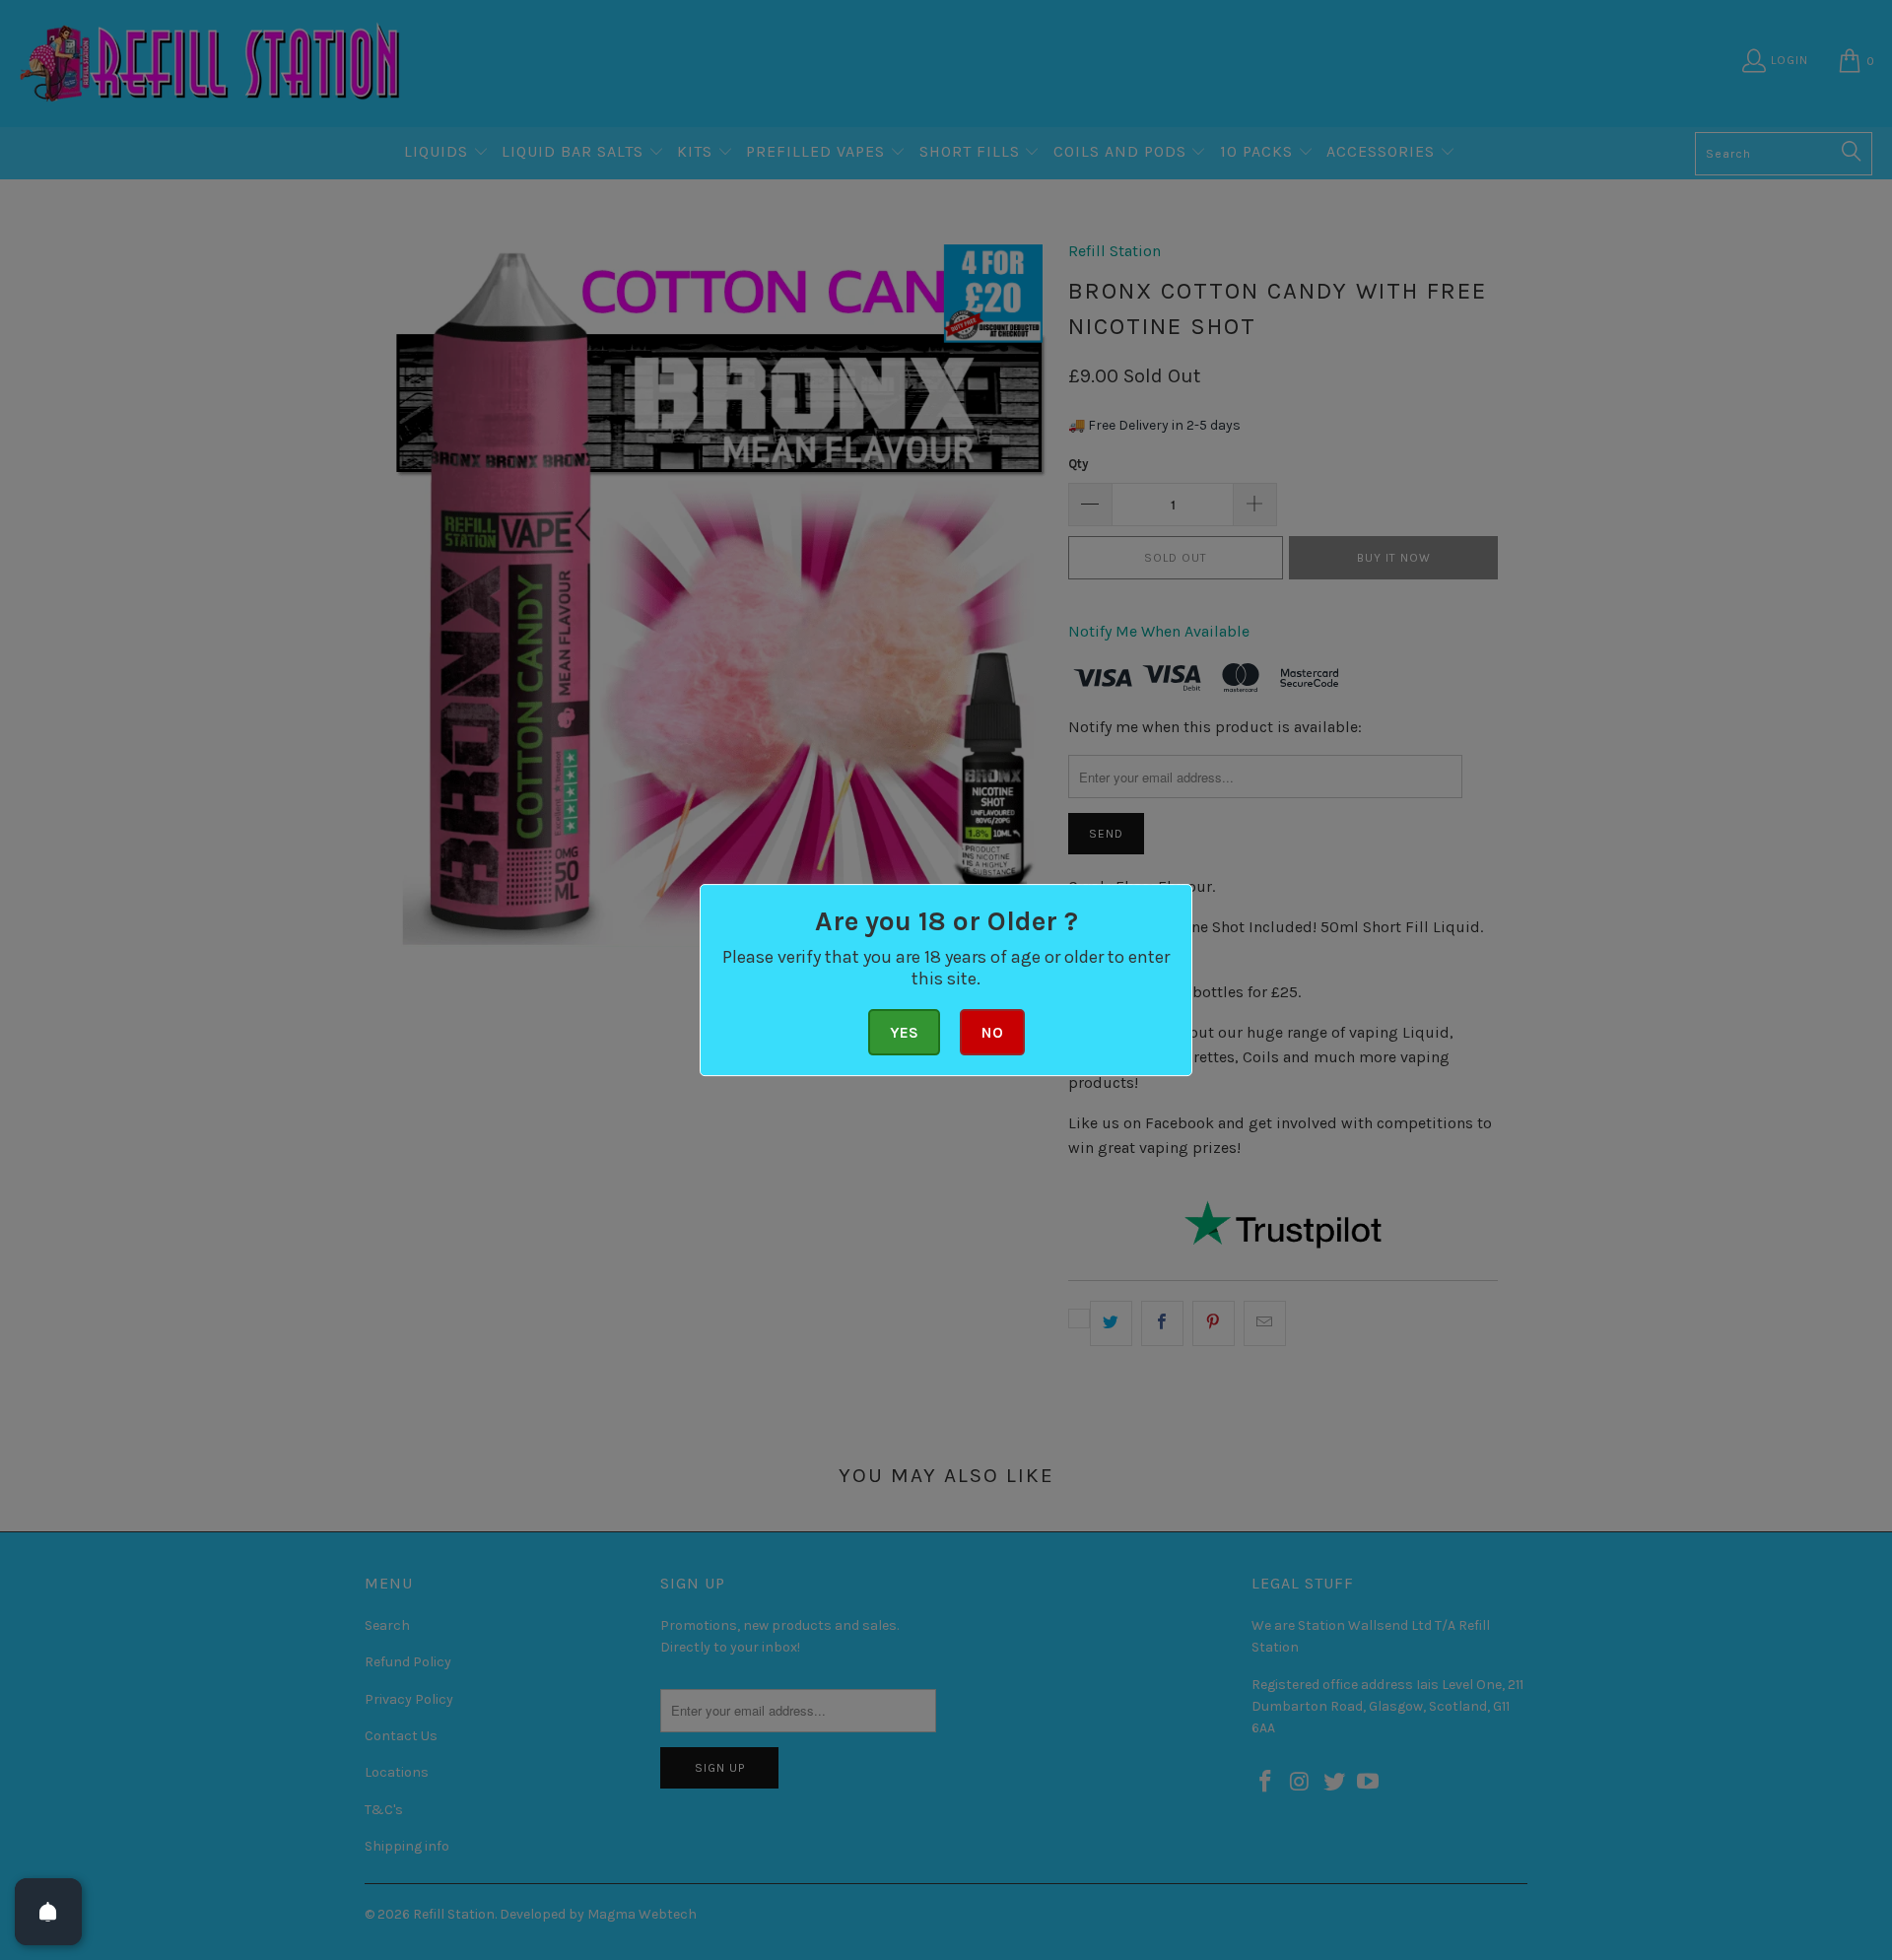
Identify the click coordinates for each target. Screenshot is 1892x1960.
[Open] (48, 1912)
